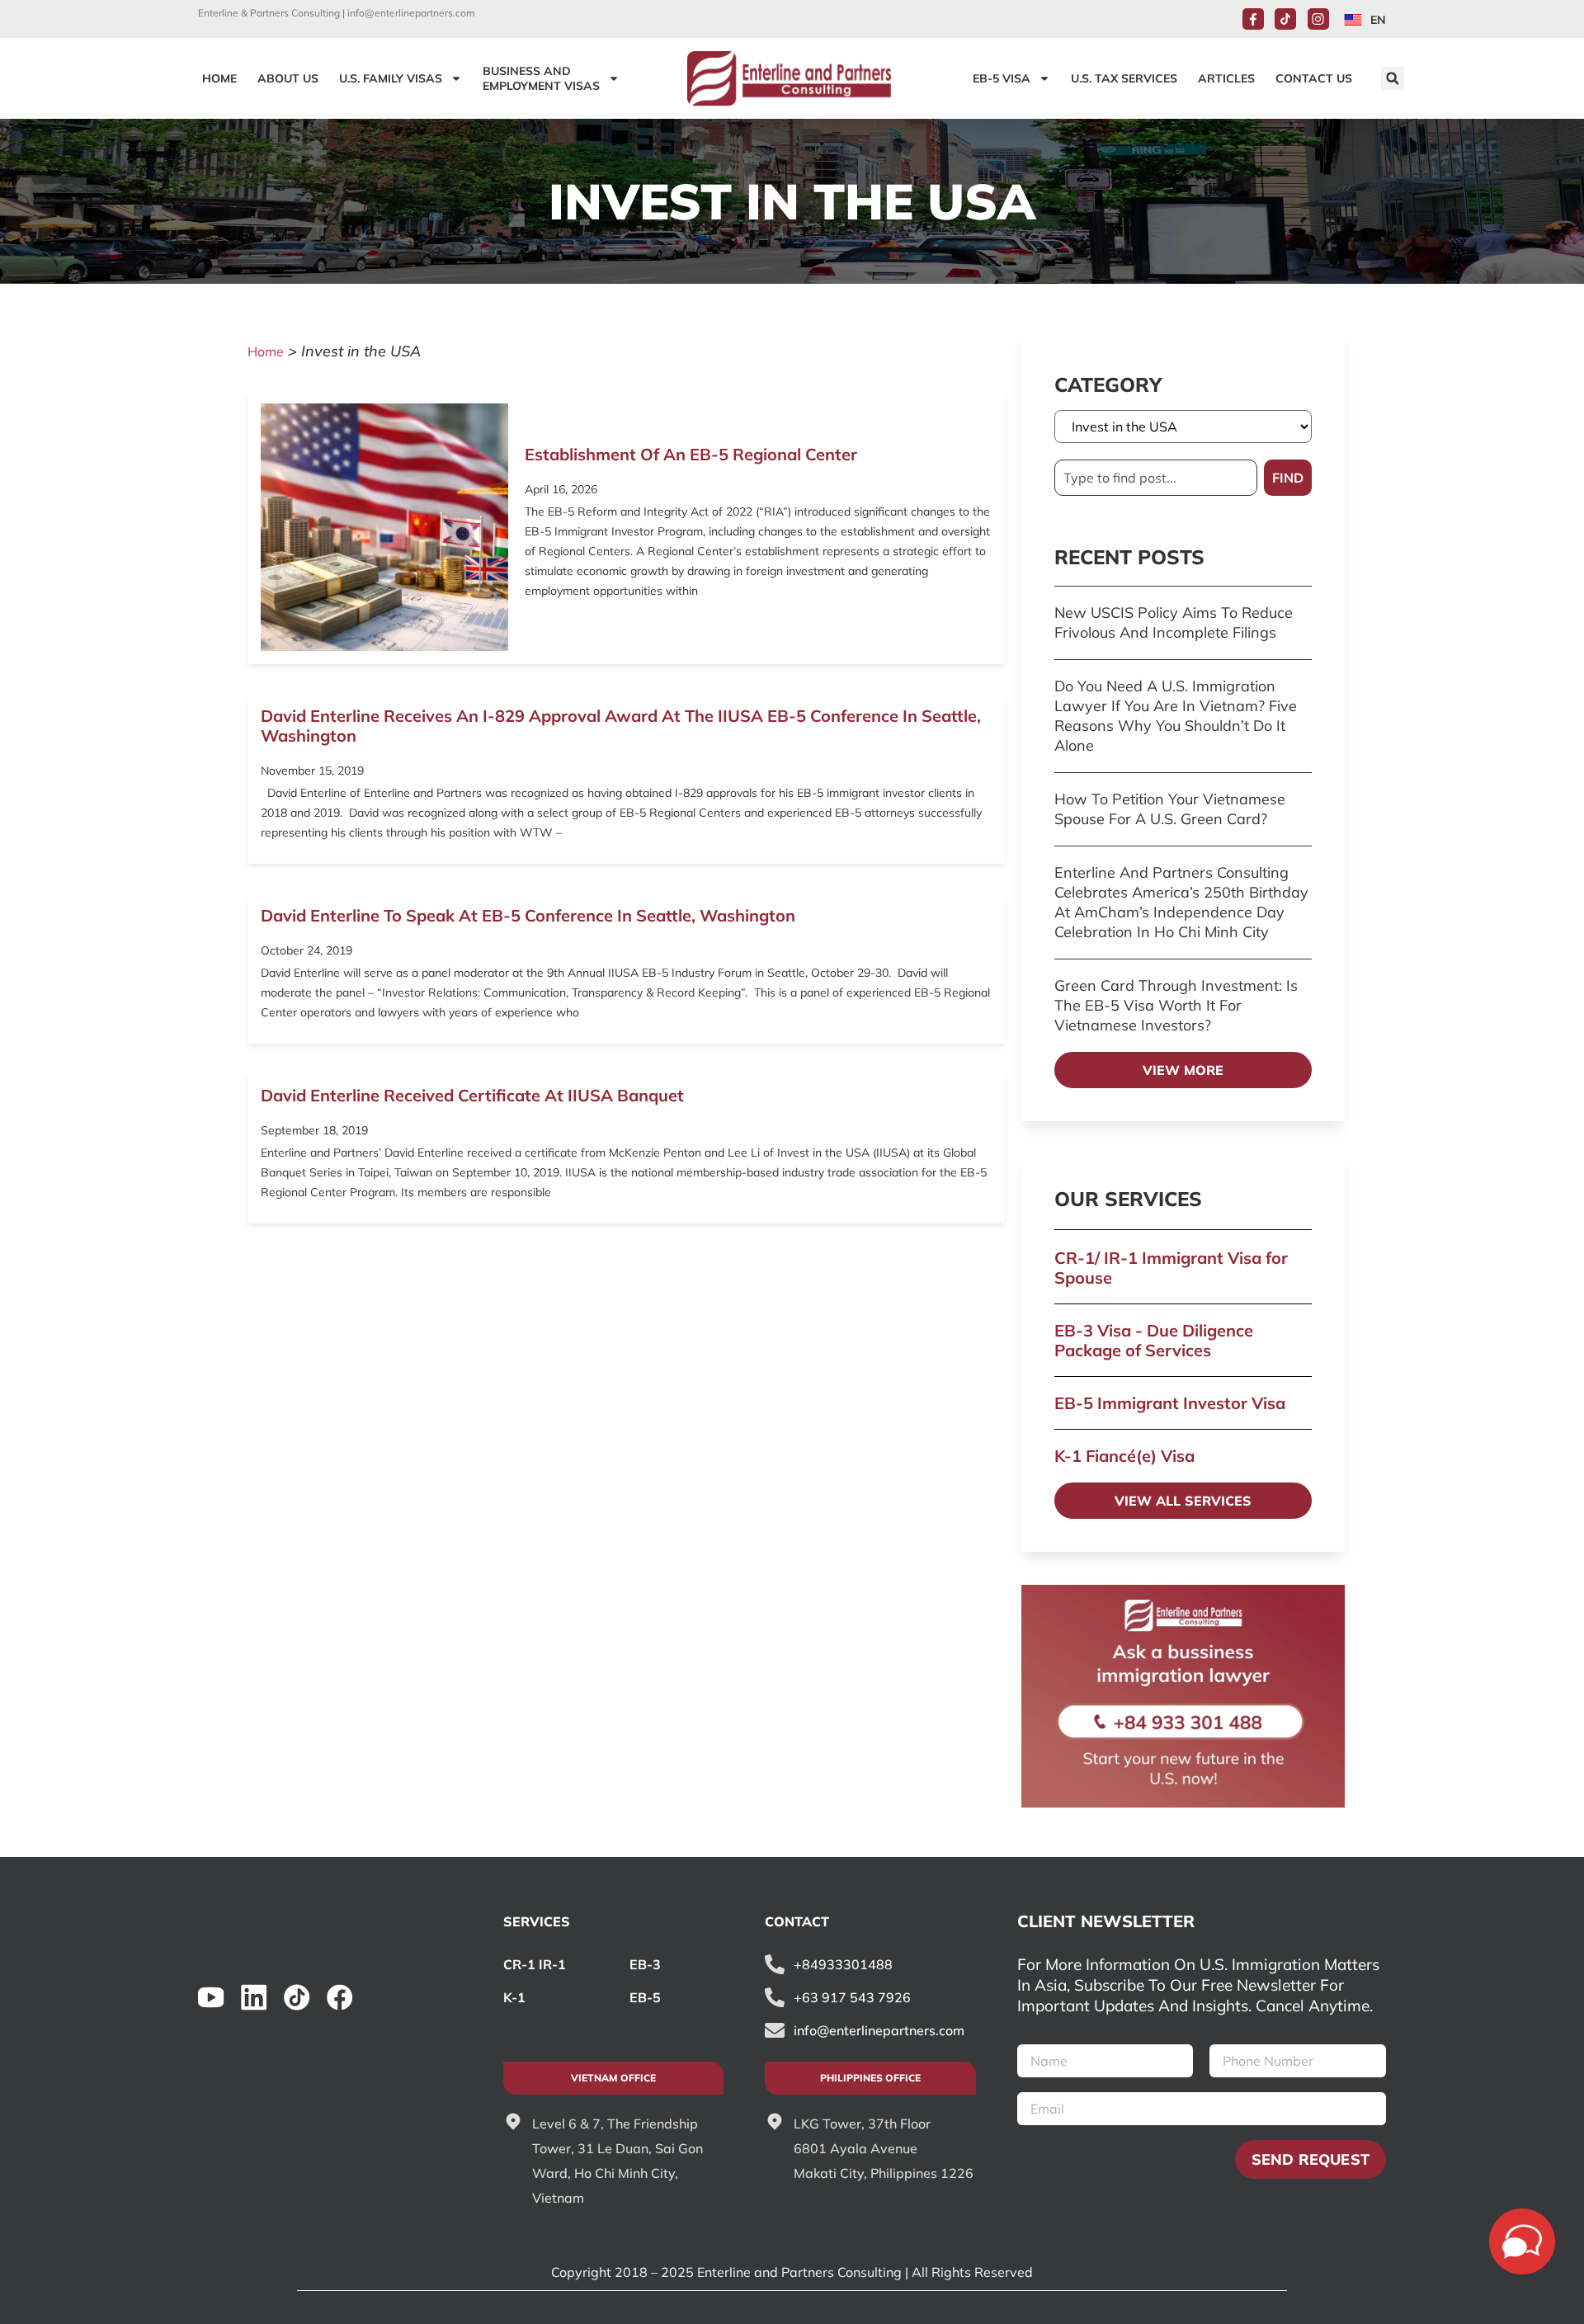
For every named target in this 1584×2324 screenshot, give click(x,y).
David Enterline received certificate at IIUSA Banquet (472, 1095)
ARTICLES (1226, 78)
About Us (288, 78)
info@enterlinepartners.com (411, 13)
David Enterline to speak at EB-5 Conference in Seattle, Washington (528, 915)
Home (266, 351)
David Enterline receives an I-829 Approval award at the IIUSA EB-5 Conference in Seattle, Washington (621, 726)
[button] (1393, 78)
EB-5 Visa (1002, 78)
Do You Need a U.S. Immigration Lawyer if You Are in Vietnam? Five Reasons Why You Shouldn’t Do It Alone (1176, 716)
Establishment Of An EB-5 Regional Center (691, 454)
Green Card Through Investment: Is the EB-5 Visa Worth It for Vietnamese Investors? (1176, 1005)
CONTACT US (1314, 78)
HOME (219, 78)
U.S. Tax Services (1124, 78)
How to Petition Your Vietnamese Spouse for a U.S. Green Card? (1170, 809)
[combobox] (1156, 478)
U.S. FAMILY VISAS (391, 78)
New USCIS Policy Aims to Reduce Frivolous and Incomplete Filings (1174, 622)
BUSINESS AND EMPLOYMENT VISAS (541, 78)
